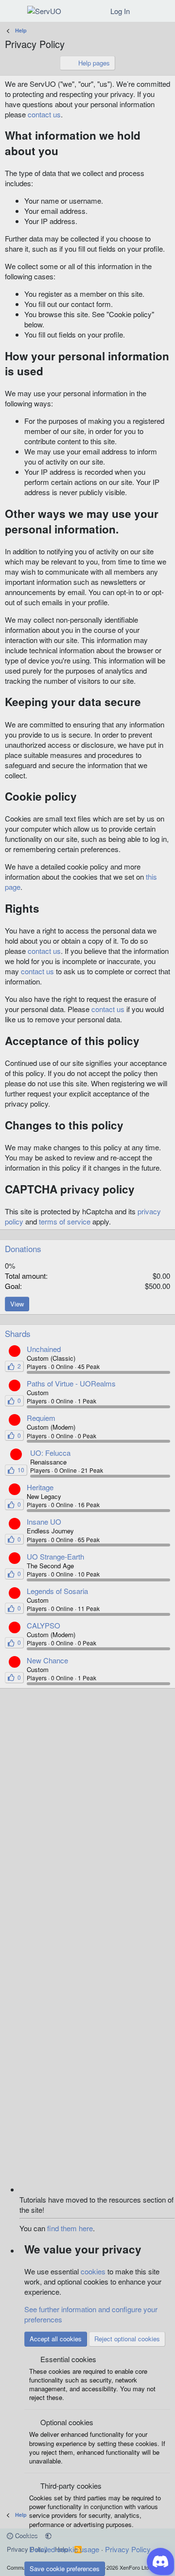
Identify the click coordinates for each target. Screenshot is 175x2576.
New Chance (47, 1660)
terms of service (65, 1221)
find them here (70, 2228)
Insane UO (44, 1521)
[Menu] (13, 11)
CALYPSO (44, 1625)
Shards (18, 1333)
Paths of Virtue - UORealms (71, 1383)
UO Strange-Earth (55, 1556)
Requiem (41, 1418)
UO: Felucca (50, 1453)
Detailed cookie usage (64, 2549)
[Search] (164, 11)
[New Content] (144, 11)
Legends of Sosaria (57, 1591)
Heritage (40, 1487)
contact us (44, 114)
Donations (23, 1248)
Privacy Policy (128, 2549)
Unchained (44, 1349)
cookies (93, 2271)
